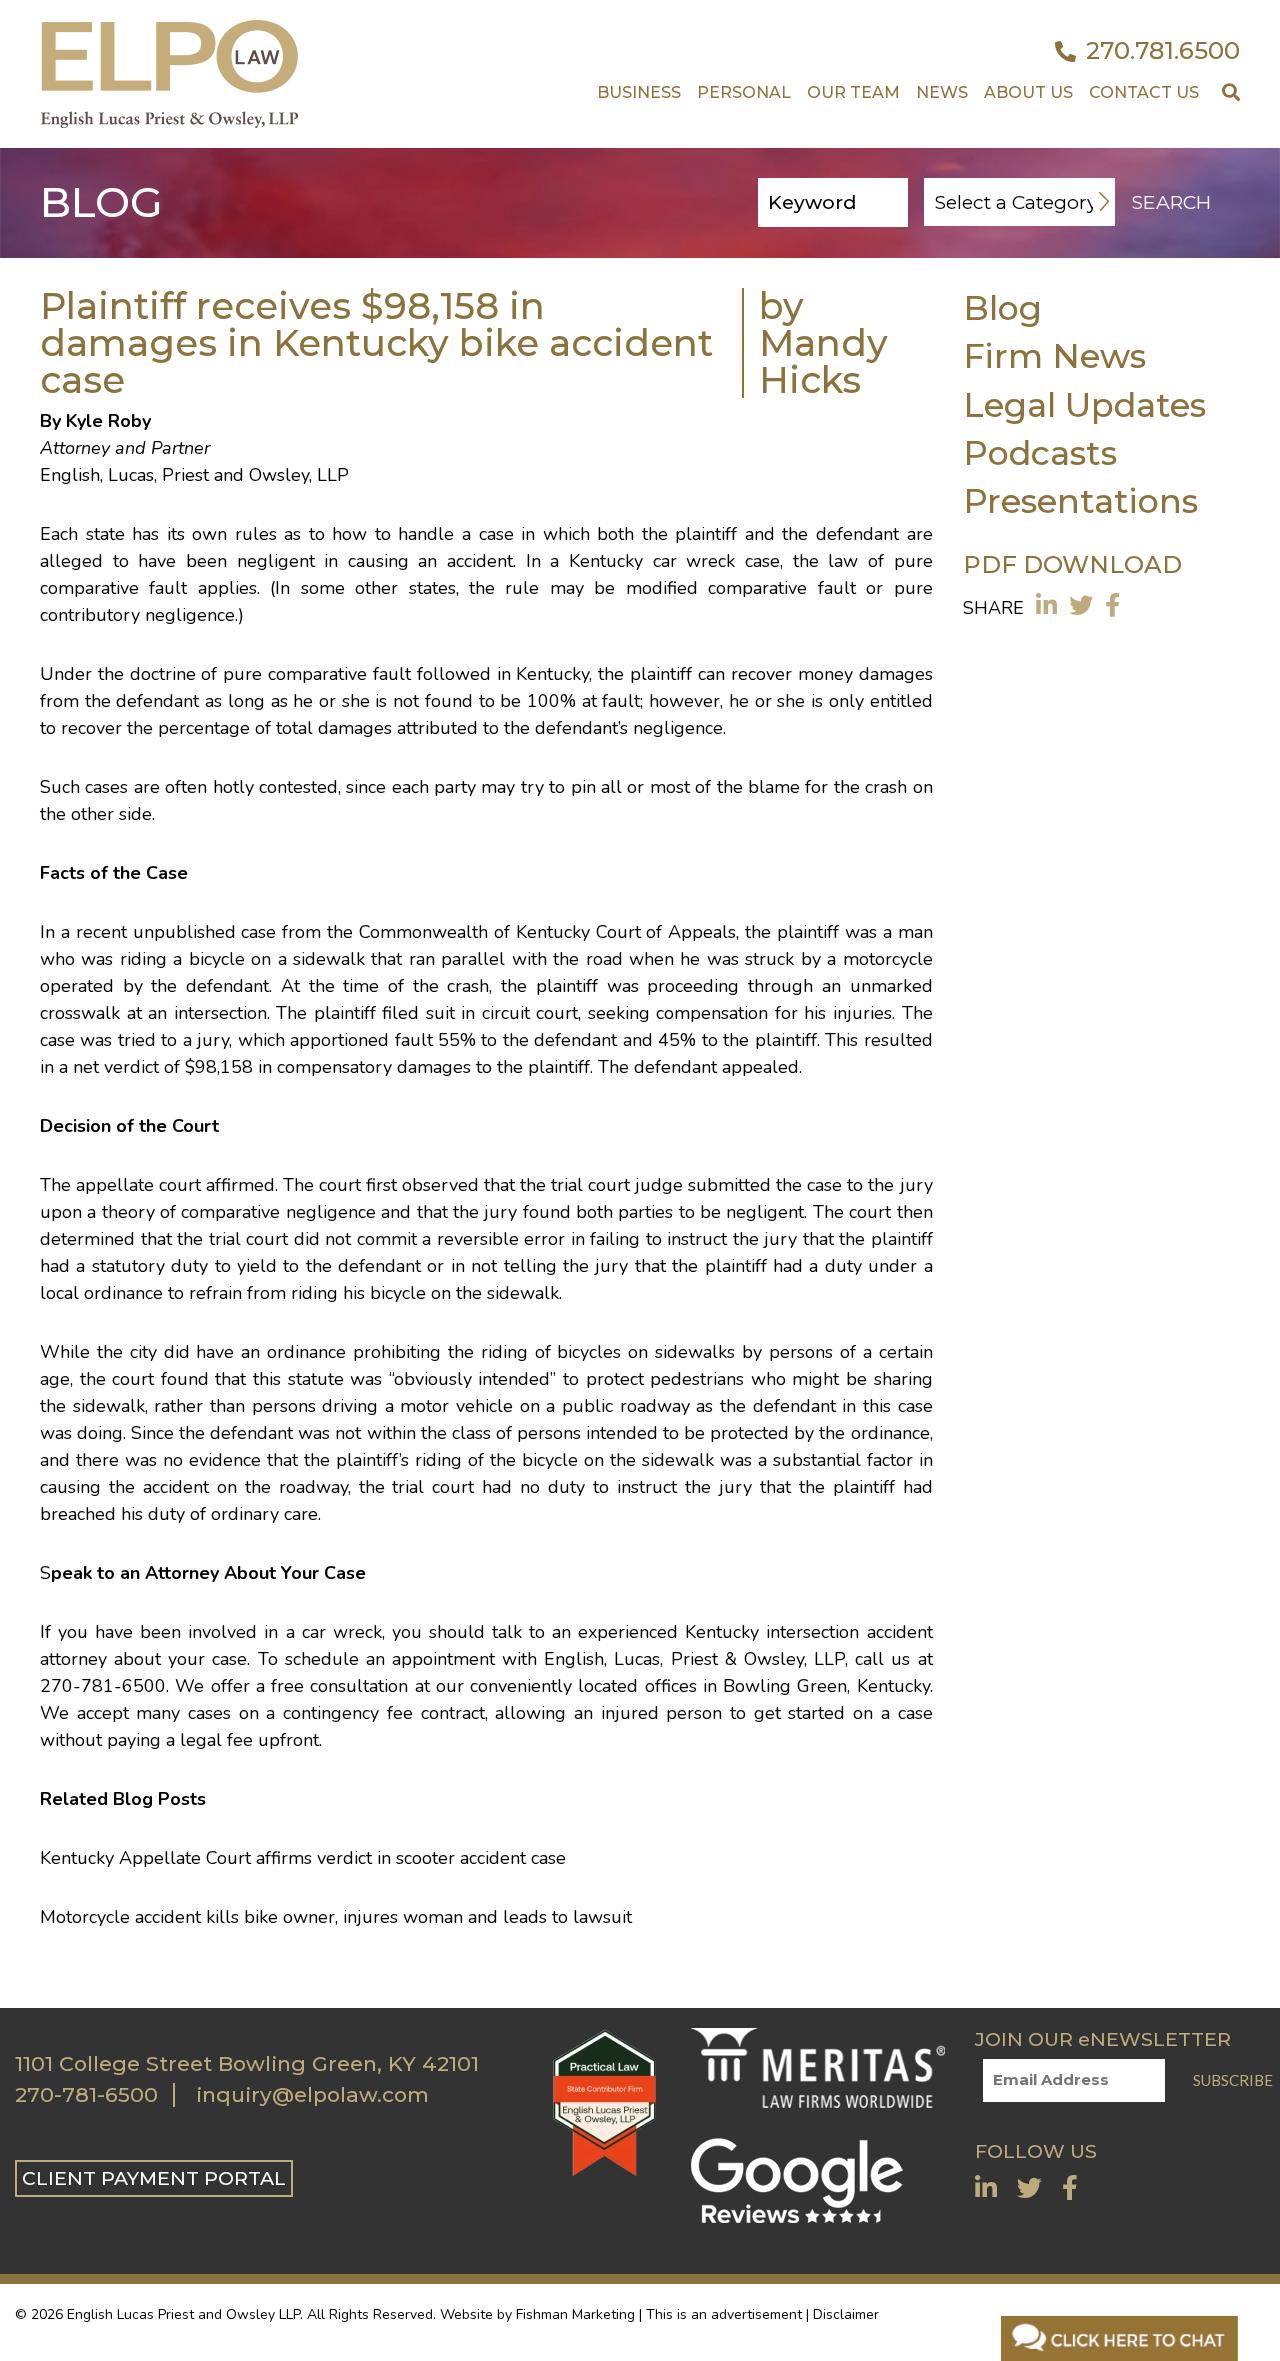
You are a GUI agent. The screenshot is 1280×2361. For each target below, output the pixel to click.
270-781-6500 (86, 2095)
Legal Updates (1084, 404)
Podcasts (1040, 452)
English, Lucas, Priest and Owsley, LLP (194, 475)
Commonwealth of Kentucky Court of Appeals (547, 932)
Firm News (1054, 355)
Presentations (1080, 500)
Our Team (853, 92)
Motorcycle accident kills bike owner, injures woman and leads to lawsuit (336, 1917)
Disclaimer (846, 2314)
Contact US (1144, 92)
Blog (1002, 307)
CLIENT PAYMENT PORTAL (154, 2178)
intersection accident (849, 1632)
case (258, 932)
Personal (744, 92)
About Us (1028, 92)
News (942, 92)
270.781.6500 (1163, 51)
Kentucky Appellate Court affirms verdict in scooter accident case (303, 1858)
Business (639, 92)
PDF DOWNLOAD (1072, 564)
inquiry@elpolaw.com (312, 2095)
